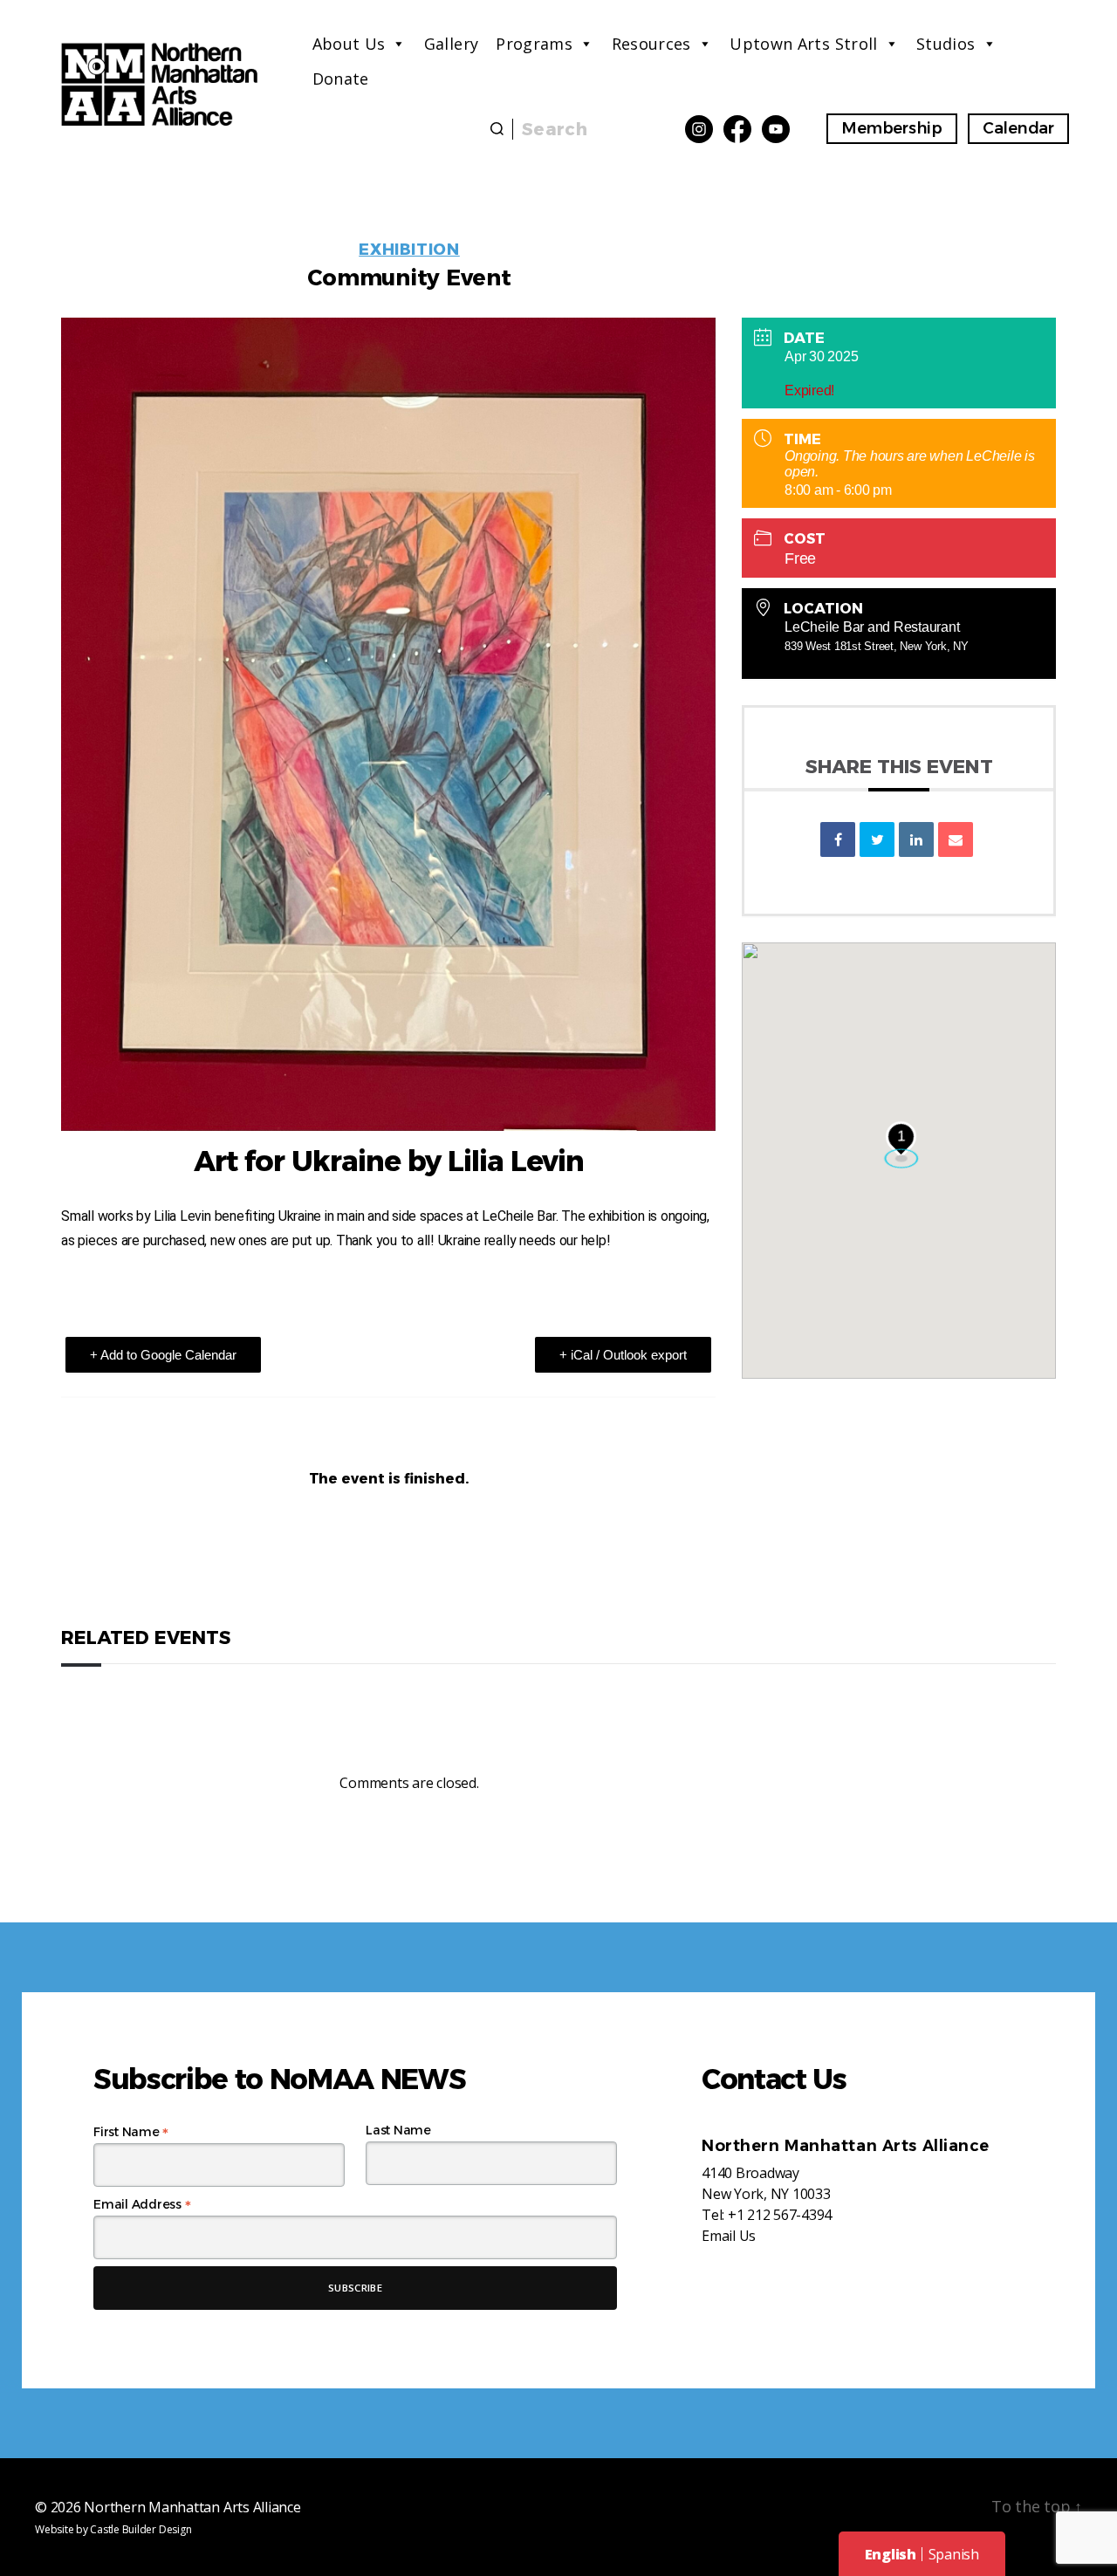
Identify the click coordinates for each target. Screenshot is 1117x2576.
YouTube (776, 129)
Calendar (1018, 128)
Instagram (699, 129)
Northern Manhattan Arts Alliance (192, 2507)
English (891, 2554)
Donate (341, 79)
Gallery (452, 44)
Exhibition (409, 250)
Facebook (737, 129)
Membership (892, 128)
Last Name (398, 2130)
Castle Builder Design (140, 2529)
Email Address (142, 2204)
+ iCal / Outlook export (623, 1355)
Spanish (954, 2554)
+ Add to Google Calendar (163, 1355)
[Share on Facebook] (838, 839)
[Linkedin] (916, 839)
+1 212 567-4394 (780, 2215)
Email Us (729, 2236)
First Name (131, 2132)
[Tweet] (877, 839)
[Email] (956, 839)
